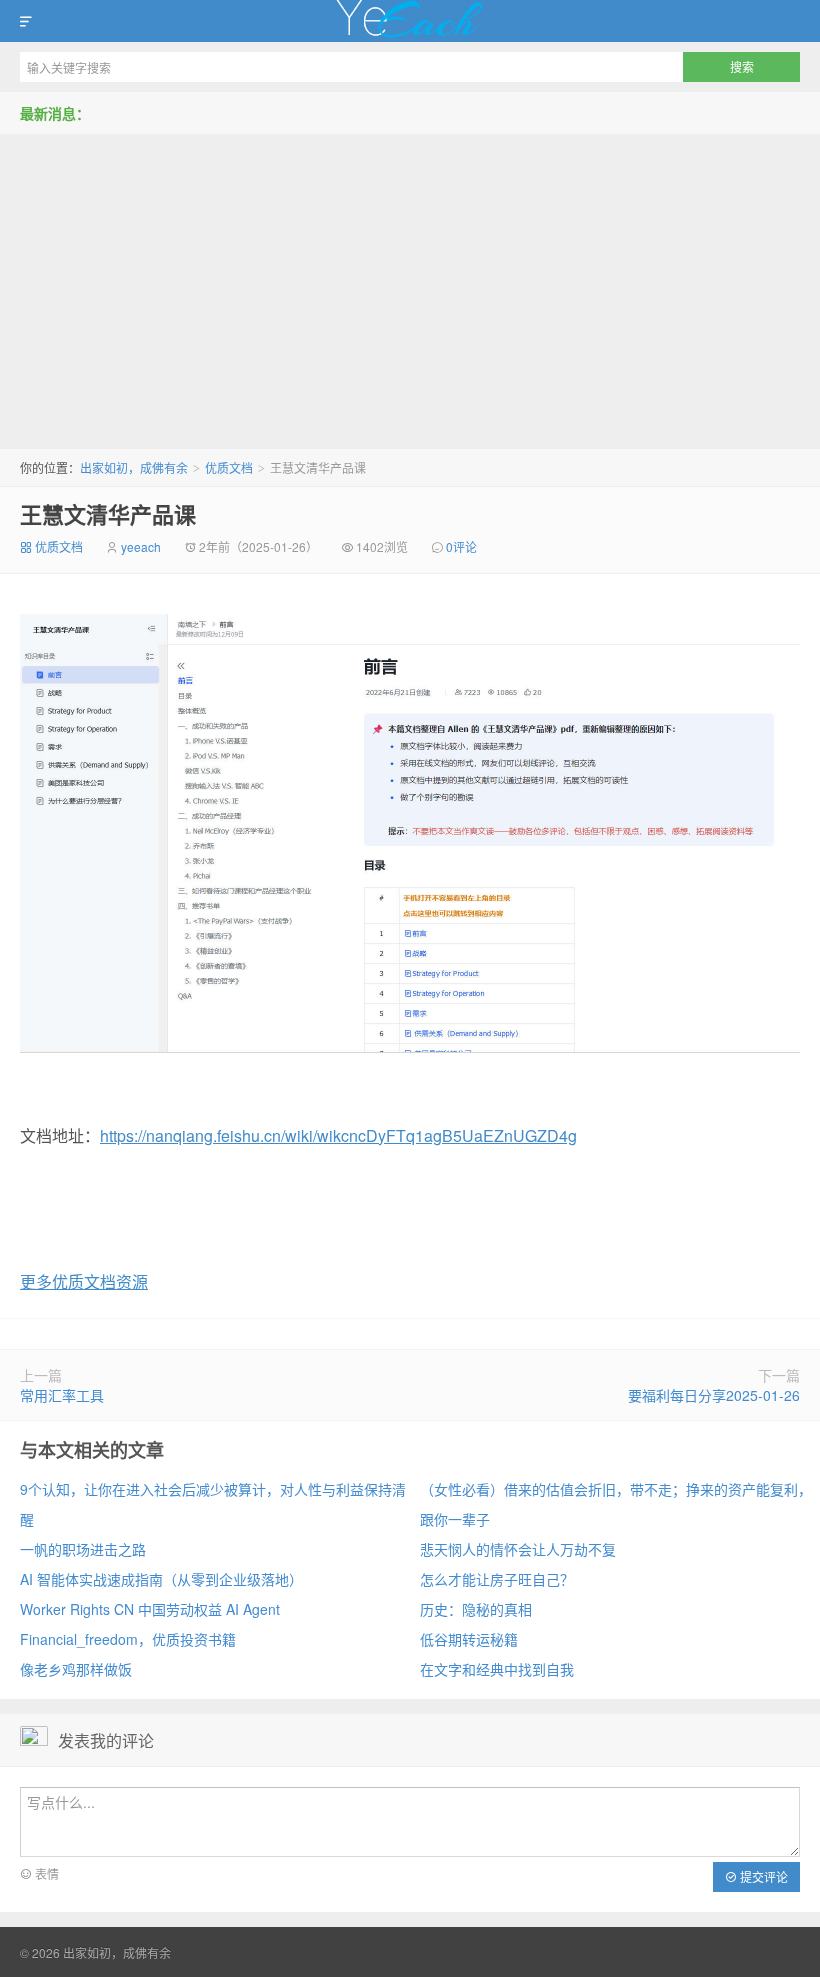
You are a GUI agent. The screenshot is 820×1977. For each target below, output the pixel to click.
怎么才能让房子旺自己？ (497, 1579)
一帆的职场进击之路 (83, 1549)
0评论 (461, 546)
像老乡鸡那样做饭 (76, 1669)
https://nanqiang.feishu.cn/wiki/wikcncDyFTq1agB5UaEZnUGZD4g (338, 1135)
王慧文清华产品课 (108, 514)
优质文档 (229, 467)
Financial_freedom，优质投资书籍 (128, 1639)
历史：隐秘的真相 (476, 1609)
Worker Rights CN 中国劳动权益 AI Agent (150, 1609)
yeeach (141, 546)
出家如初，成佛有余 (410, 21)
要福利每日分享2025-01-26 (714, 1395)
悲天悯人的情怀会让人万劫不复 (518, 1549)
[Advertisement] (410, 284)
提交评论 (762, 1876)
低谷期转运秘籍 (469, 1639)
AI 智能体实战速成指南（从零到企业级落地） (161, 1579)
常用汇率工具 (62, 1395)
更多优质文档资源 (84, 1281)
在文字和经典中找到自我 (497, 1669)
